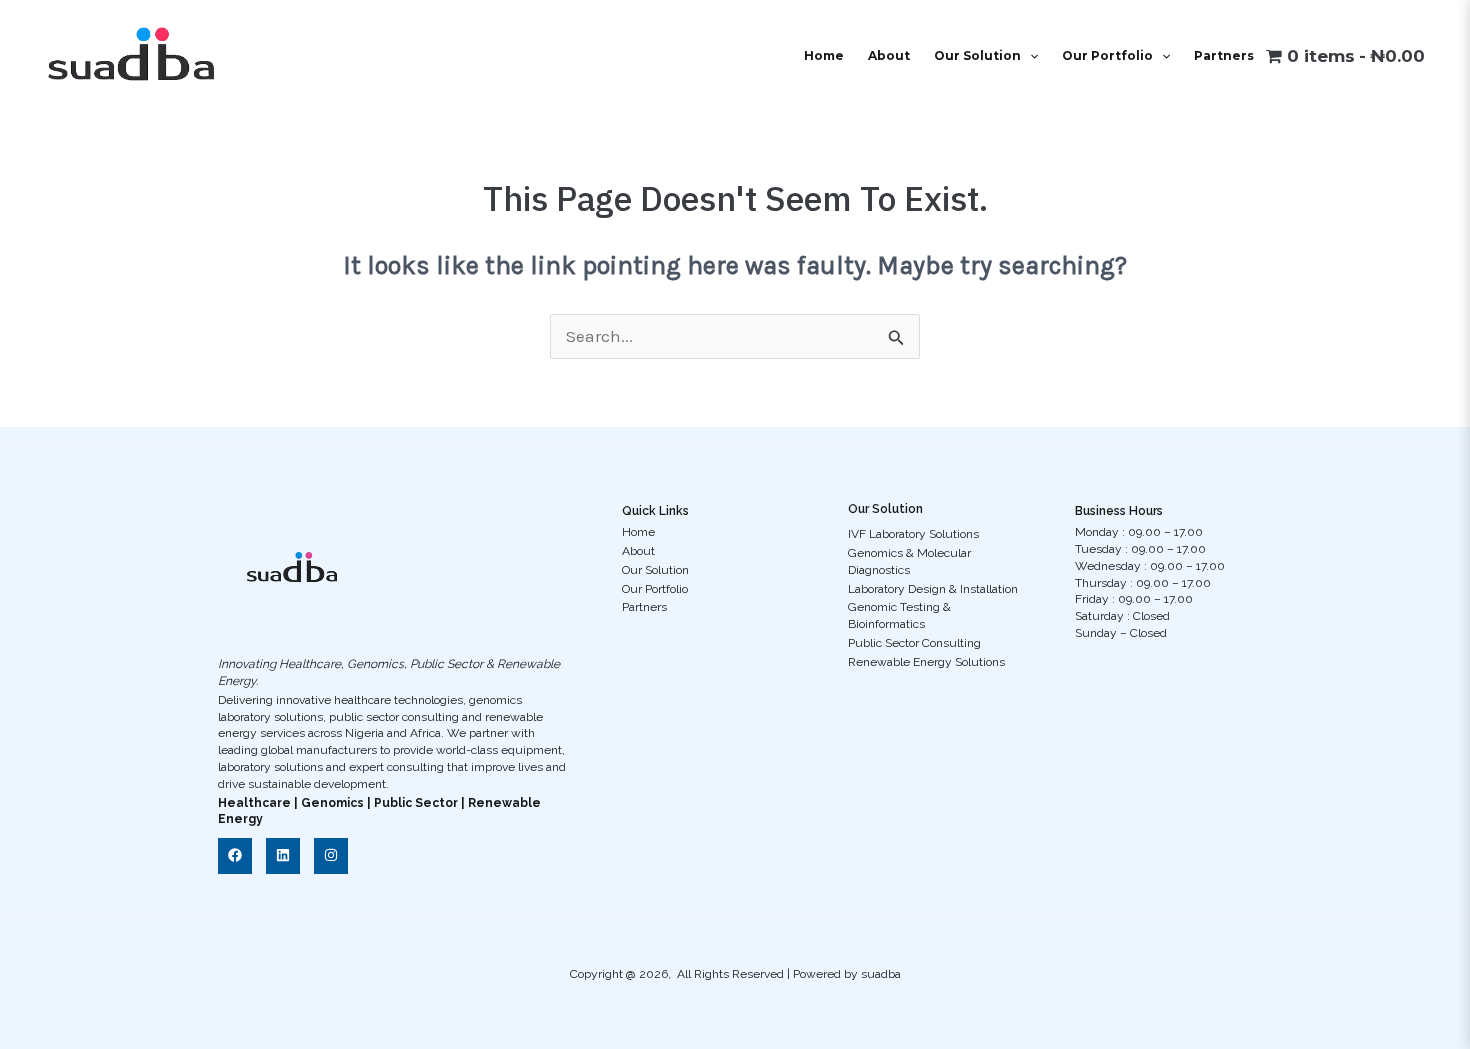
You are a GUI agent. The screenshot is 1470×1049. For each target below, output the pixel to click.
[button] (1029, 56)
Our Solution (977, 55)
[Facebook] (235, 856)
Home (824, 55)
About (889, 55)
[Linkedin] (283, 856)
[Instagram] (331, 856)
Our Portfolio (1107, 55)
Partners (1224, 55)
